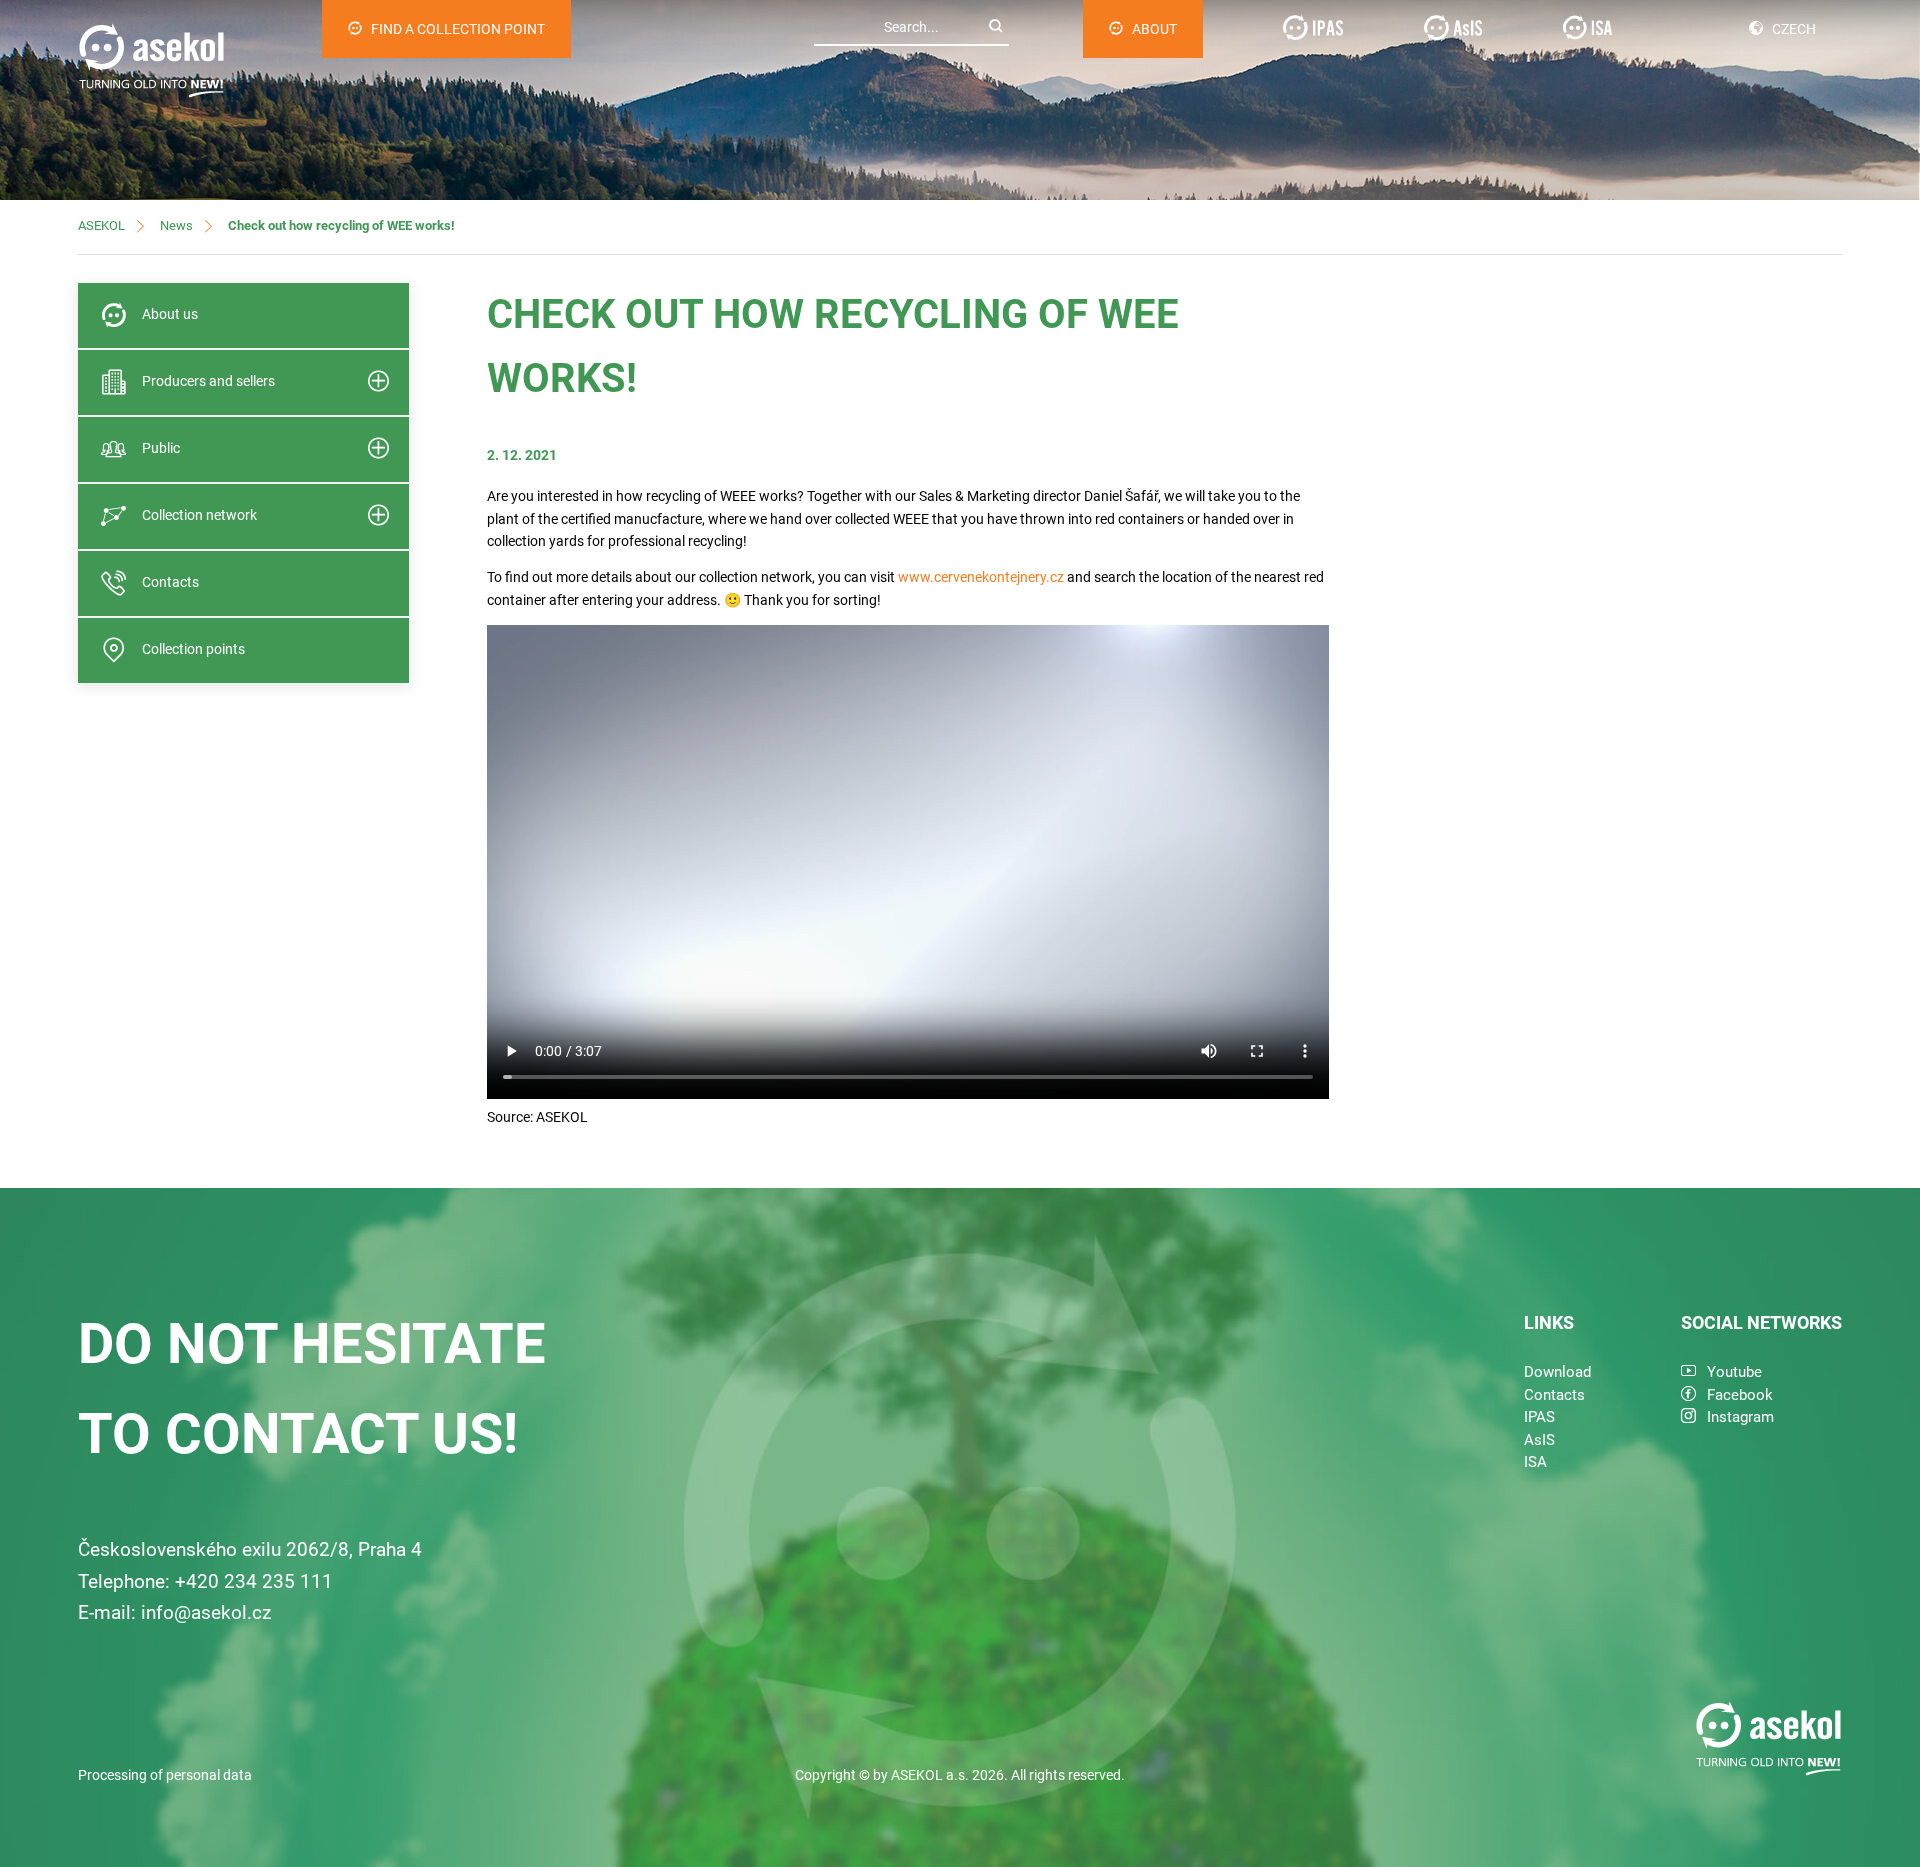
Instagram (1740, 1417)
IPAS (1539, 1417)
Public (161, 448)
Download (1557, 1372)
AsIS (1539, 1440)
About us (170, 314)
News (176, 225)
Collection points (193, 649)
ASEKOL (101, 225)
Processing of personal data (165, 1775)
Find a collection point (458, 29)
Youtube (1734, 1372)
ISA (1535, 1462)
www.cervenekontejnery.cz (981, 577)
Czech (1794, 29)
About (1154, 29)
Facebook (1740, 1395)
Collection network (199, 515)
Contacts (170, 582)
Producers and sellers (208, 381)
